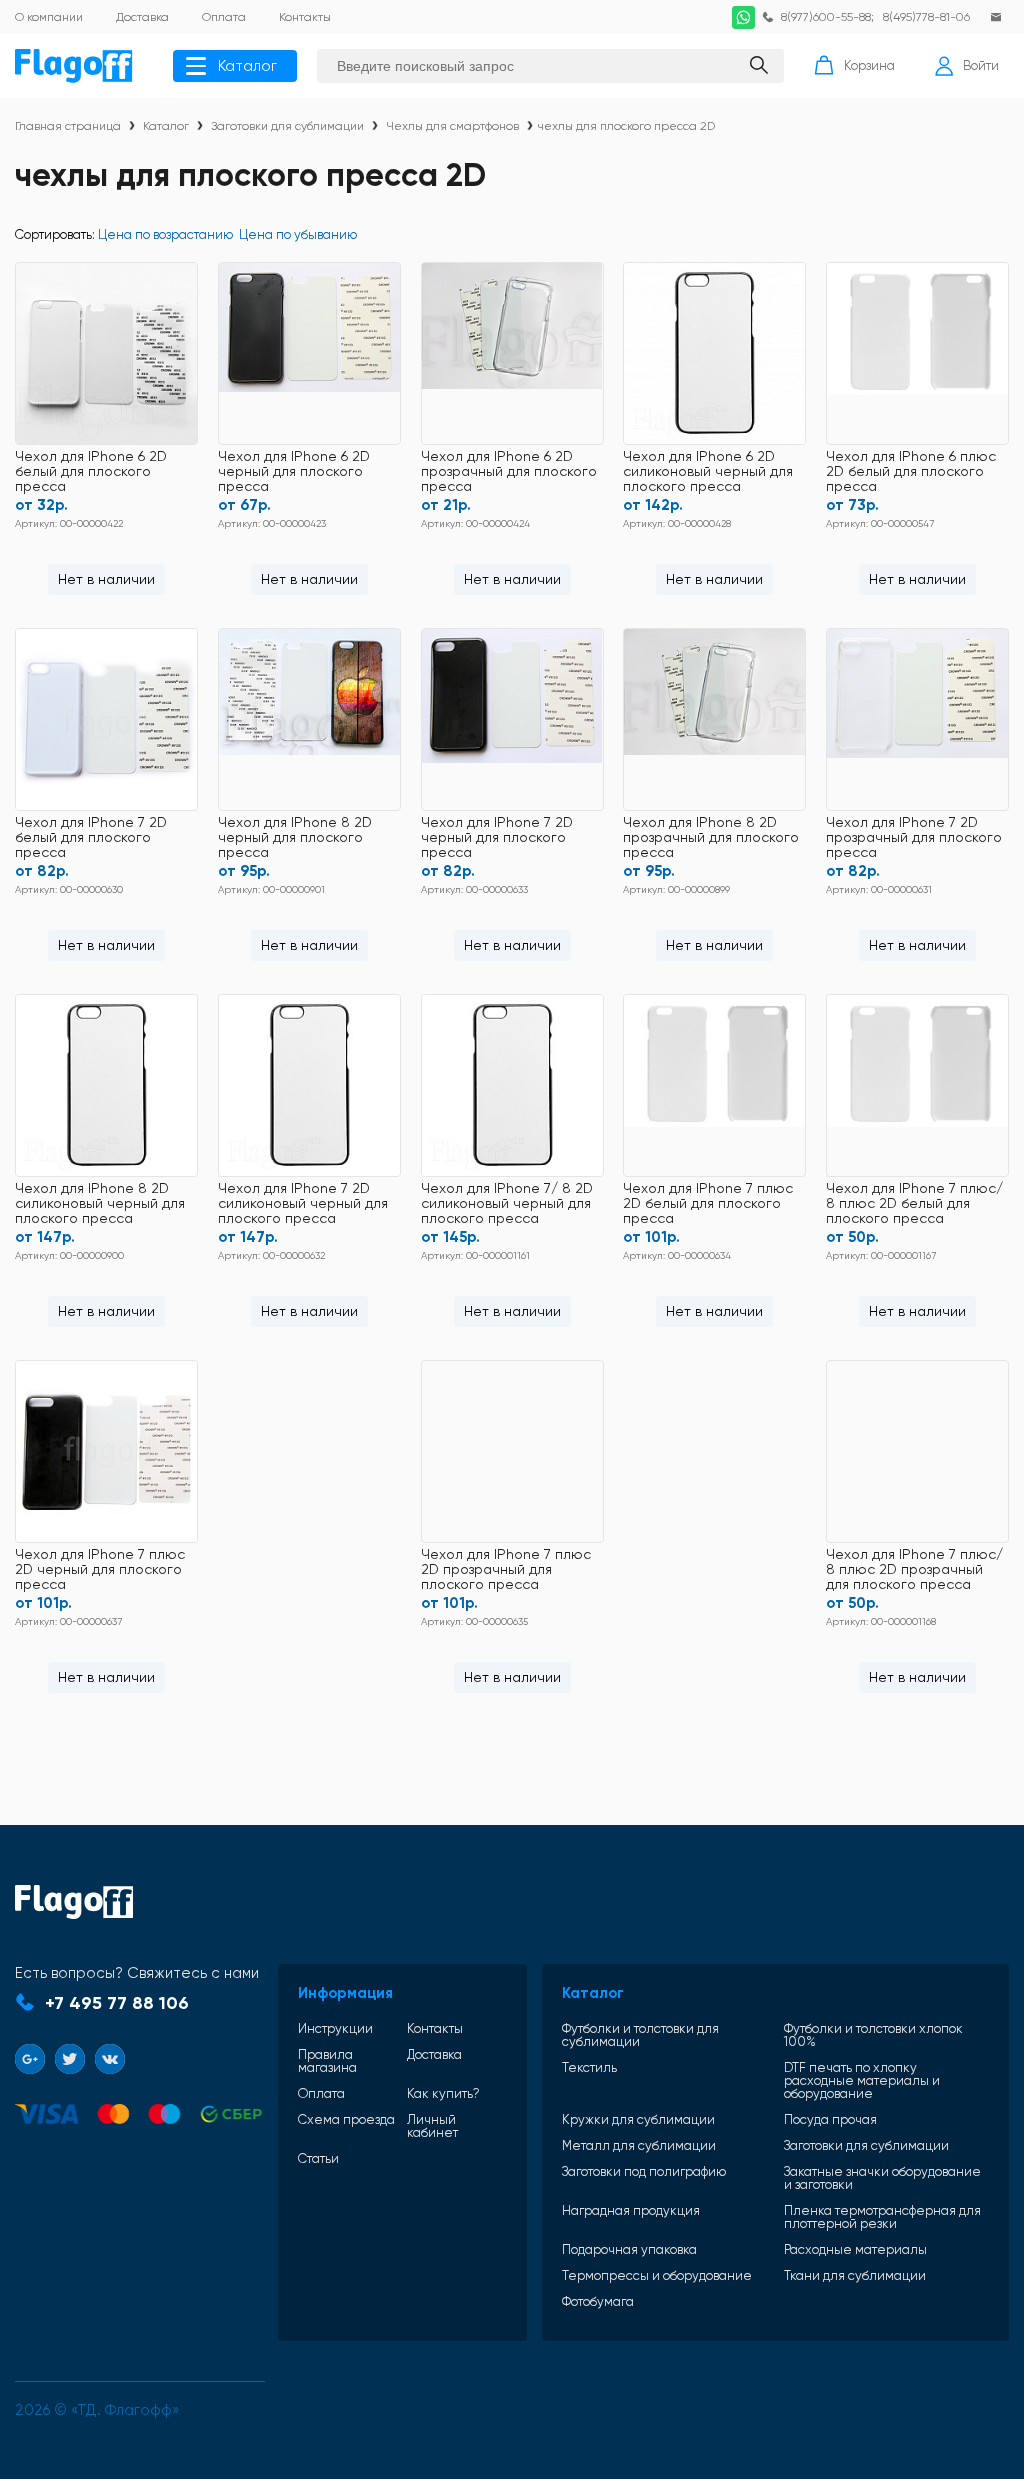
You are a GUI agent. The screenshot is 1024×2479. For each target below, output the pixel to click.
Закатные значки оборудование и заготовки (882, 2178)
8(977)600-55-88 (826, 17)
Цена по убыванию (298, 234)
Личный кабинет (432, 2126)
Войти (981, 65)
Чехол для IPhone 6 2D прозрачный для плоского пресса (509, 471)
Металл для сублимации (639, 2145)
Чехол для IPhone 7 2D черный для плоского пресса (497, 837)
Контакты (435, 2028)
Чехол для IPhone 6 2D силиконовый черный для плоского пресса (708, 471)
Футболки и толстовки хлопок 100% (873, 2035)
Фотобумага (598, 2301)
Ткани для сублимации (855, 2275)
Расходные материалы (855, 2249)
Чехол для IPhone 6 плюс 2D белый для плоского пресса (911, 471)
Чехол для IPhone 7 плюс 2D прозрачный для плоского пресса (506, 1569)
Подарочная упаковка (629, 2249)
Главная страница (68, 126)
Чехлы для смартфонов (452, 126)
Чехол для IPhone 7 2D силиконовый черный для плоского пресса (303, 1203)
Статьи (318, 2158)
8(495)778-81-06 (926, 17)
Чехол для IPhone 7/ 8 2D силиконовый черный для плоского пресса (507, 1203)
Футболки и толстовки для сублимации (640, 2035)
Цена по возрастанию (165, 234)
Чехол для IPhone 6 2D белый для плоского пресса (91, 471)
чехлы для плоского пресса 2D (626, 126)
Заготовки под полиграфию (644, 2172)
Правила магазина (327, 2061)
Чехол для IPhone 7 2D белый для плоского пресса (91, 837)
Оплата (321, 2093)
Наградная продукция (631, 2211)
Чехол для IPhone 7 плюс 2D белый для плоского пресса (708, 1203)
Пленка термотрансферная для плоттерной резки (882, 2217)
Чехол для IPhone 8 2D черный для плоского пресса (295, 837)
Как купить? (443, 2093)
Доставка (434, 2055)
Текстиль (589, 2068)
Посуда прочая (830, 2119)
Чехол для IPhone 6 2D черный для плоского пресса (294, 471)
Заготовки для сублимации (287, 126)
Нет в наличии (106, 579)
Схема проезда (346, 2120)
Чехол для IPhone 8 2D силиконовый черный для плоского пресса (100, 1203)
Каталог (247, 66)
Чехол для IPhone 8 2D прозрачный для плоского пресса (711, 837)
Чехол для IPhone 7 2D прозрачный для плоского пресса (914, 837)
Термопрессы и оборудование (657, 2275)
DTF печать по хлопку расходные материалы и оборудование (862, 2080)
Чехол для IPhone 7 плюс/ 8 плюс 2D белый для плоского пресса (914, 1203)
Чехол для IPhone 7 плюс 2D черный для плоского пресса (100, 1569)
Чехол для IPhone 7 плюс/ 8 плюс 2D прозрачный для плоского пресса (914, 1569)
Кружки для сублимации (638, 2119)
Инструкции (335, 2028)
